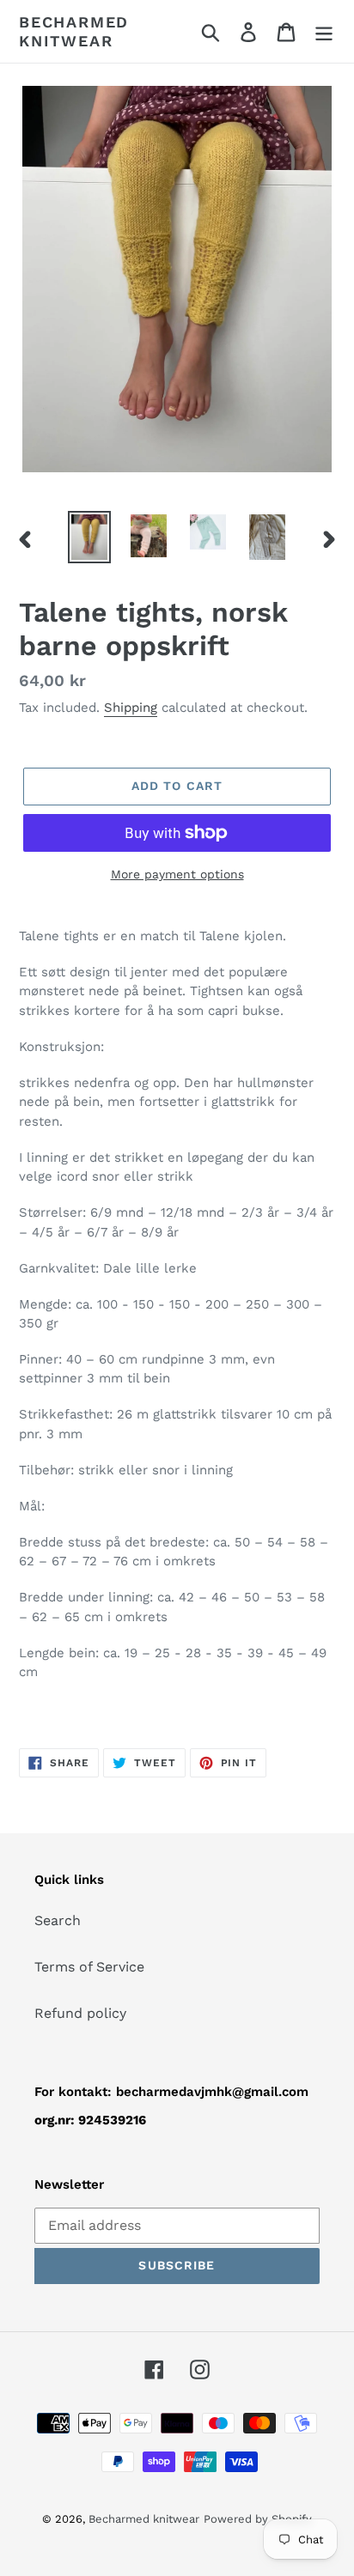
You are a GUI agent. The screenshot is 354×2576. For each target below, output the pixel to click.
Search (58, 1920)
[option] (90, 537)
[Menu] (324, 31)
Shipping (131, 708)
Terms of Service (89, 1967)
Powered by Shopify (258, 2519)
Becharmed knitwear (74, 31)
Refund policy (80, 2013)
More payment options (177, 874)
